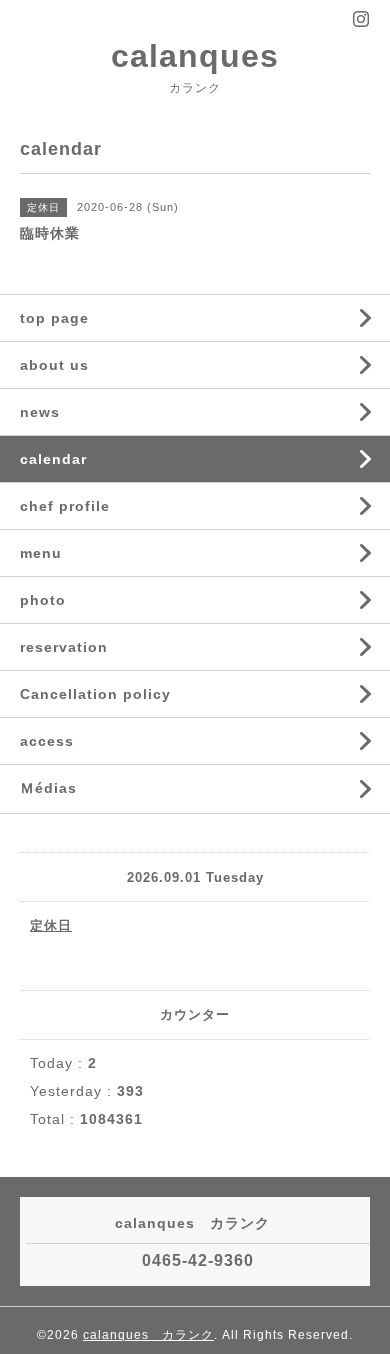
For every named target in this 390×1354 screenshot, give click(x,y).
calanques (195, 56)
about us (54, 365)
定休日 (51, 925)
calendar (53, 459)
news (40, 412)
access (47, 741)
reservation (64, 647)
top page (54, 318)
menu (41, 553)
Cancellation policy (95, 694)
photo (43, 600)
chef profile (65, 506)
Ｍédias (48, 788)
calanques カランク (148, 1335)
